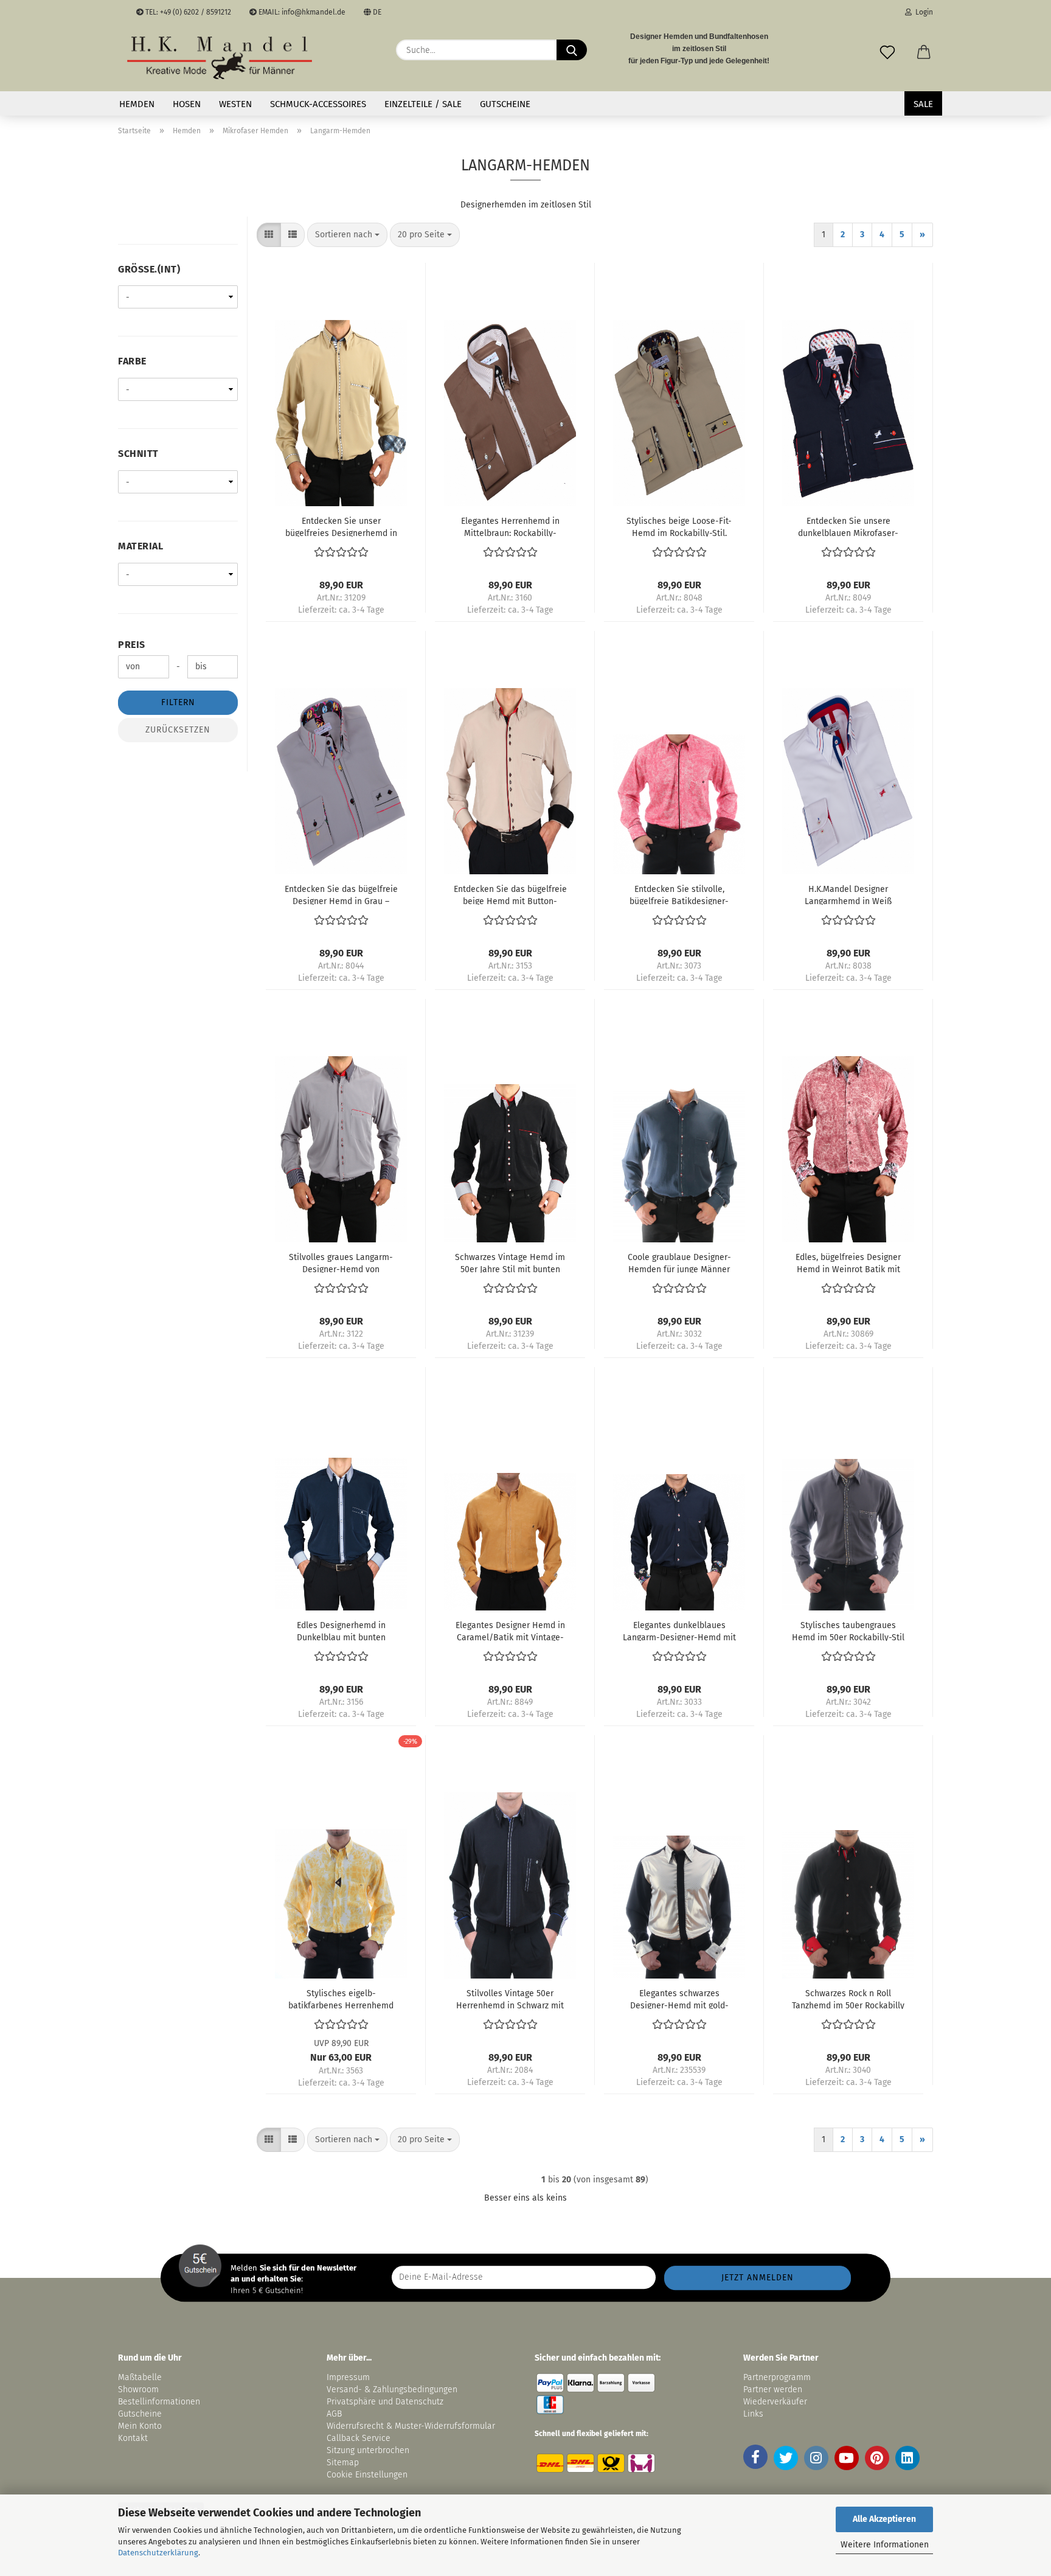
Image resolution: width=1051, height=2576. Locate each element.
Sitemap (343, 2463)
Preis (132, 645)
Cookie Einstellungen (367, 2475)
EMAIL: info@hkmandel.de (301, 12)
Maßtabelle (140, 2377)
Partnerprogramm (777, 2377)
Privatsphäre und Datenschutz (385, 2402)
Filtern (178, 702)
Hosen (187, 104)
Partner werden (773, 2390)
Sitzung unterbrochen (368, 2450)
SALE (923, 104)
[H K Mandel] (220, 58)
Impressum (348, 2377)
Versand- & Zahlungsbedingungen (392, 2390)
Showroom (140, 2390)
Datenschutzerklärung (158, 2553)
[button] (924, 50)
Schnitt (138, 454)
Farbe (132, 361)
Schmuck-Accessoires (318, 104)
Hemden (137, 104)
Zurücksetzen (178, 730)
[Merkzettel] (887, 50)
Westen (235, 104)
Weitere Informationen (885, 2545)
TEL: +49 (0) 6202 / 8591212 (187, 12)
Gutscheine (505, 104)
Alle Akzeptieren (884, 2519)
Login (922, 12)
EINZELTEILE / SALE (423, 104)
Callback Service (359, 2438)
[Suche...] (572, 50)
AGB (334, 2414)
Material (140, 546)
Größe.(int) (149, 269)
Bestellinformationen (159, 2402)
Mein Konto (140, 2426)
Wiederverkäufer (775, 2402)
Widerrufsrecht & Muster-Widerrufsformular (411, 2426)
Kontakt (133, 2438)
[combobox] (347, 235)
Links (753, 2414)
